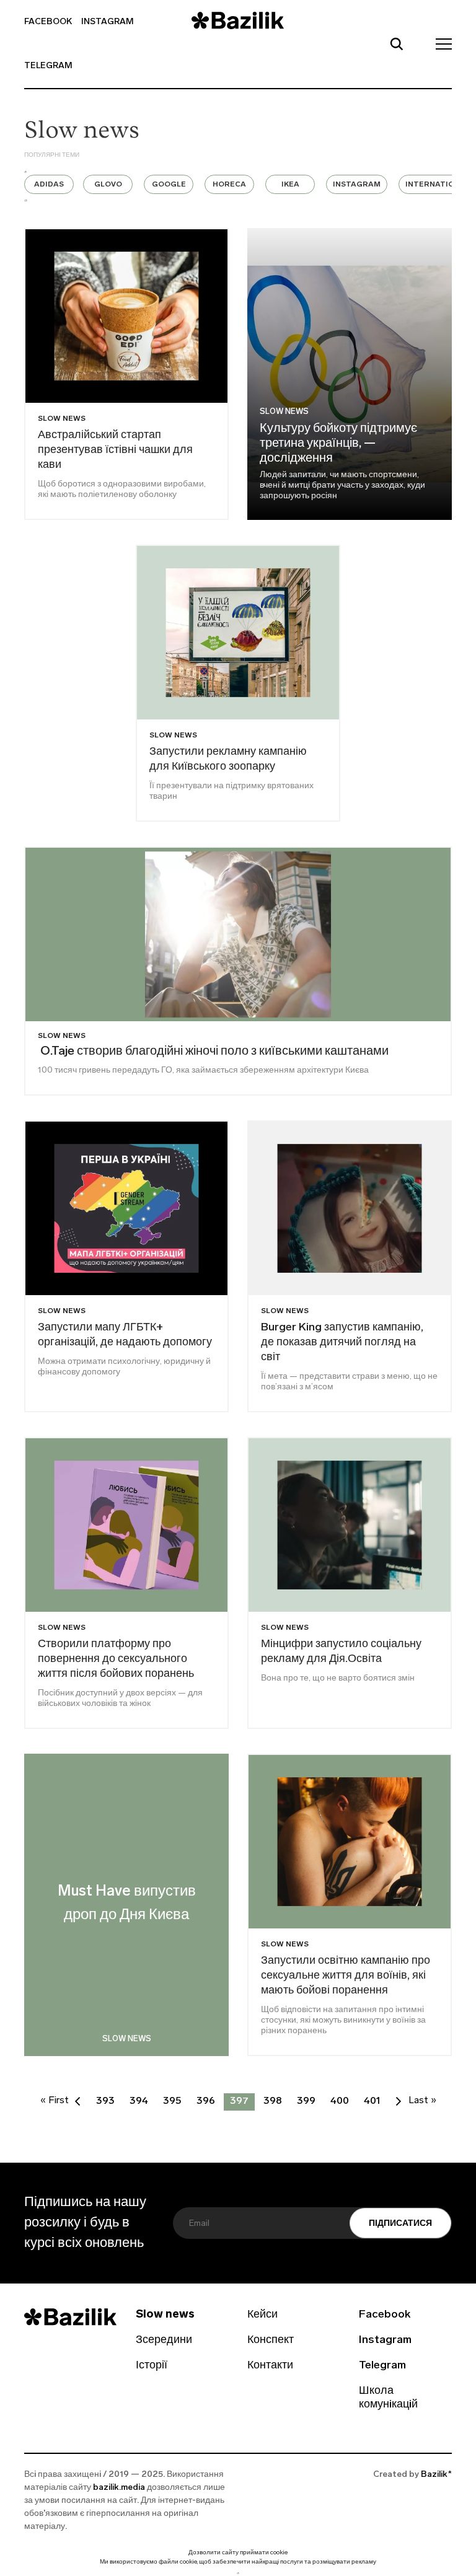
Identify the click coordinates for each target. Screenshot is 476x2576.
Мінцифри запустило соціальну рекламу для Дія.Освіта (341, 1652)
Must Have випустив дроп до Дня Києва (127, 1904)
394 (139, 2101)
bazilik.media (119, 2488)
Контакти (270, 2366)
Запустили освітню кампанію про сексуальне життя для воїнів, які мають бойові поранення (346, 1976)
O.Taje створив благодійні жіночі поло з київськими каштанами (213, 1052)
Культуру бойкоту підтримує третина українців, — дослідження (338, 444)
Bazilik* (436, 2475)
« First (55, 2101)
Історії (152, 2366)
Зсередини (164, 2341)
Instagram (108, 22)
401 (372, 2101)
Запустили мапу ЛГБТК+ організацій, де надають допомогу (125, 1335)
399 (306, 2101)
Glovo (108, 185)
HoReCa (229, 185)
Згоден (238, 2573)
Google (169, 185)
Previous (25, 172)
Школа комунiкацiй (388, 2398)
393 (105, 2101)
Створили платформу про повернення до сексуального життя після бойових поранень (116, 1659)
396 (206, 2101)
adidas (49, 185)
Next (26, 200)
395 (172, 2101)
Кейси (262, 2315)
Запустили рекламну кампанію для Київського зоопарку (228, 760)
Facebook (48, 22)
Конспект (271, 2341)
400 (340, 2101)
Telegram (48, 66)
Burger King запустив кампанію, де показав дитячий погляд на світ (342, 1343)
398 (273, 2101)
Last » (422, 2101)
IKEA (290, 185)
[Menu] (440, 43)
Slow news (284, 412)
